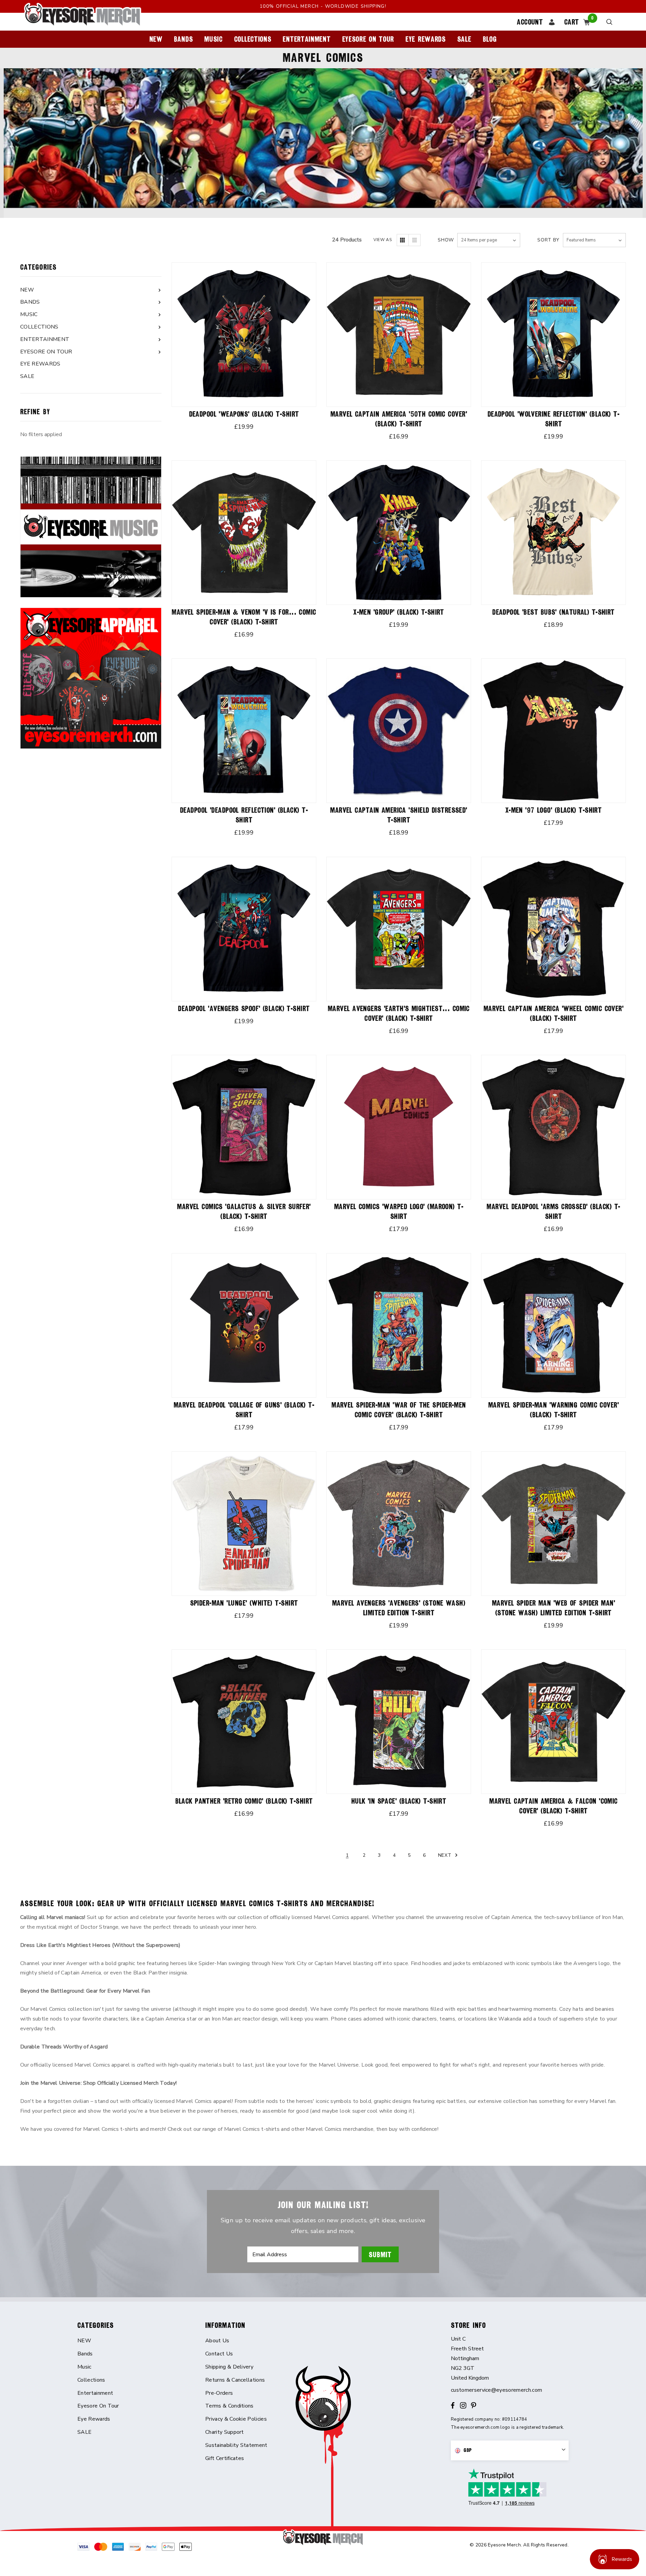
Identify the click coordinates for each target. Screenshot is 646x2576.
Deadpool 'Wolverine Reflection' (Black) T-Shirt (553, 419)
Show (446, 240)
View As (383, 240)
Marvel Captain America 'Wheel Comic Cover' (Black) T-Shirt (553, 1013)
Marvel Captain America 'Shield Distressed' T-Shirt (399, 815)
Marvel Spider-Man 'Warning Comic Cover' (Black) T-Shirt (553, 1410)
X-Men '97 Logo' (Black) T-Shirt (554, 810)
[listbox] (594, 240)
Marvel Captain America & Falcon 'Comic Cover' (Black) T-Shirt (553, 1806)
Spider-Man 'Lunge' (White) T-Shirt (244, 1603)
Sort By (548, 240)
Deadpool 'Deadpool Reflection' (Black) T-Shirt (244, 815)
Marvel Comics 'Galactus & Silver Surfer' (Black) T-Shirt (244, 1212)
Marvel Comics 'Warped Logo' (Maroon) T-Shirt (399, 1212)
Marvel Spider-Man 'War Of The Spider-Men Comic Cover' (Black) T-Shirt (399, 1410)
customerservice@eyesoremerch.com (496, 2390)
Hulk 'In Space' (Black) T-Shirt (399, 1801)
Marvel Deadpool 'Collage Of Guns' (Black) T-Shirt (244, 1410)
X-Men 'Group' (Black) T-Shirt (399, 612)
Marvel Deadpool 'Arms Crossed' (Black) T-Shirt (553, 1212)
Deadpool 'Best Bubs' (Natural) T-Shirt (553, 612)
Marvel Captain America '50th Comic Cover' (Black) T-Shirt (399, 419)
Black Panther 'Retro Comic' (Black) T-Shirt (244, 1801)
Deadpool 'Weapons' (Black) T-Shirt (244, 414)
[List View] (415, 240)
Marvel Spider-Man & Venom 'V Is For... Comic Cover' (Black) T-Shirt (244, 617)
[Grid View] (403, 240)
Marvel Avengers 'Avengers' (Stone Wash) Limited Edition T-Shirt (399, 1608)
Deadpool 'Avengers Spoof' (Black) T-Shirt (244, 1009)
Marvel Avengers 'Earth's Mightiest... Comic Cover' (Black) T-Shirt (399, 1013)
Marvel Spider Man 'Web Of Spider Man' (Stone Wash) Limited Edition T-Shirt (553, 1608)
